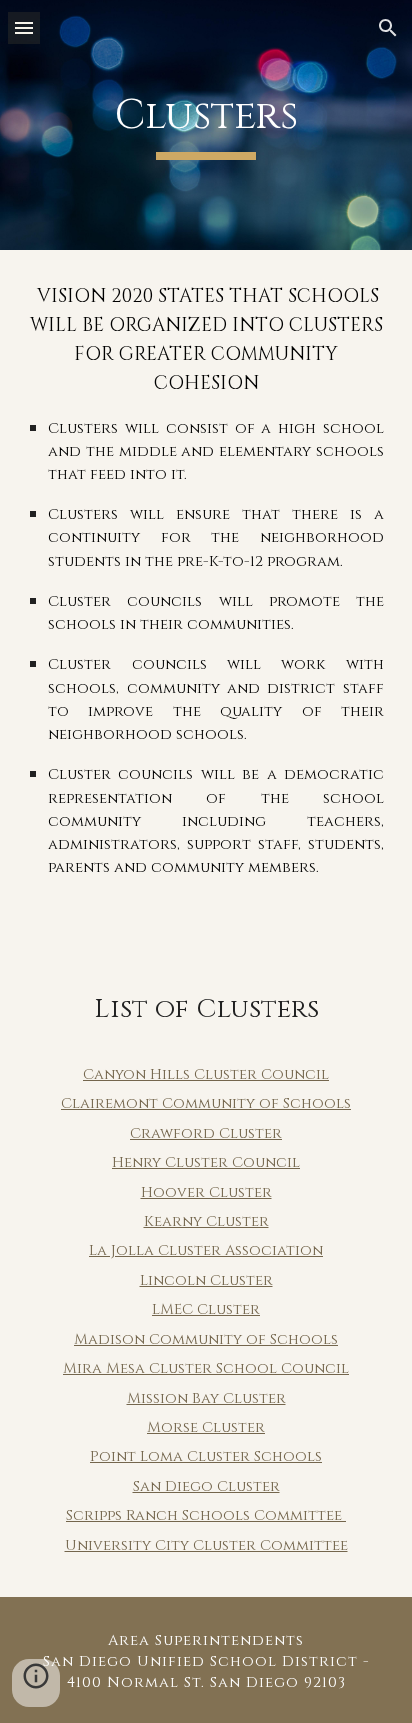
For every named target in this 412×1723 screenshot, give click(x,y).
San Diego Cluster (206, 1486)
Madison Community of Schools (206, 1339)
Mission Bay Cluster (206, 1398)
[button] (24, 27)
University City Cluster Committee (206, 1545)
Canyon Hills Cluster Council (206, 1074)
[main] (206, 124)
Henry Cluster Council (206, 1162)
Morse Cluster (206, 1427)
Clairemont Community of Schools (206, 1103)
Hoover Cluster (206, 1192)
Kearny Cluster (206, 1221)
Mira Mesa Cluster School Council (206, 1368)
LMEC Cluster (206, 1309)
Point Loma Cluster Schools (206, 1456)
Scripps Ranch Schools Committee (206, 1515)
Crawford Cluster (206, 1133)
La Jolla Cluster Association (206, 1250)
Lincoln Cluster (206, 1280)
